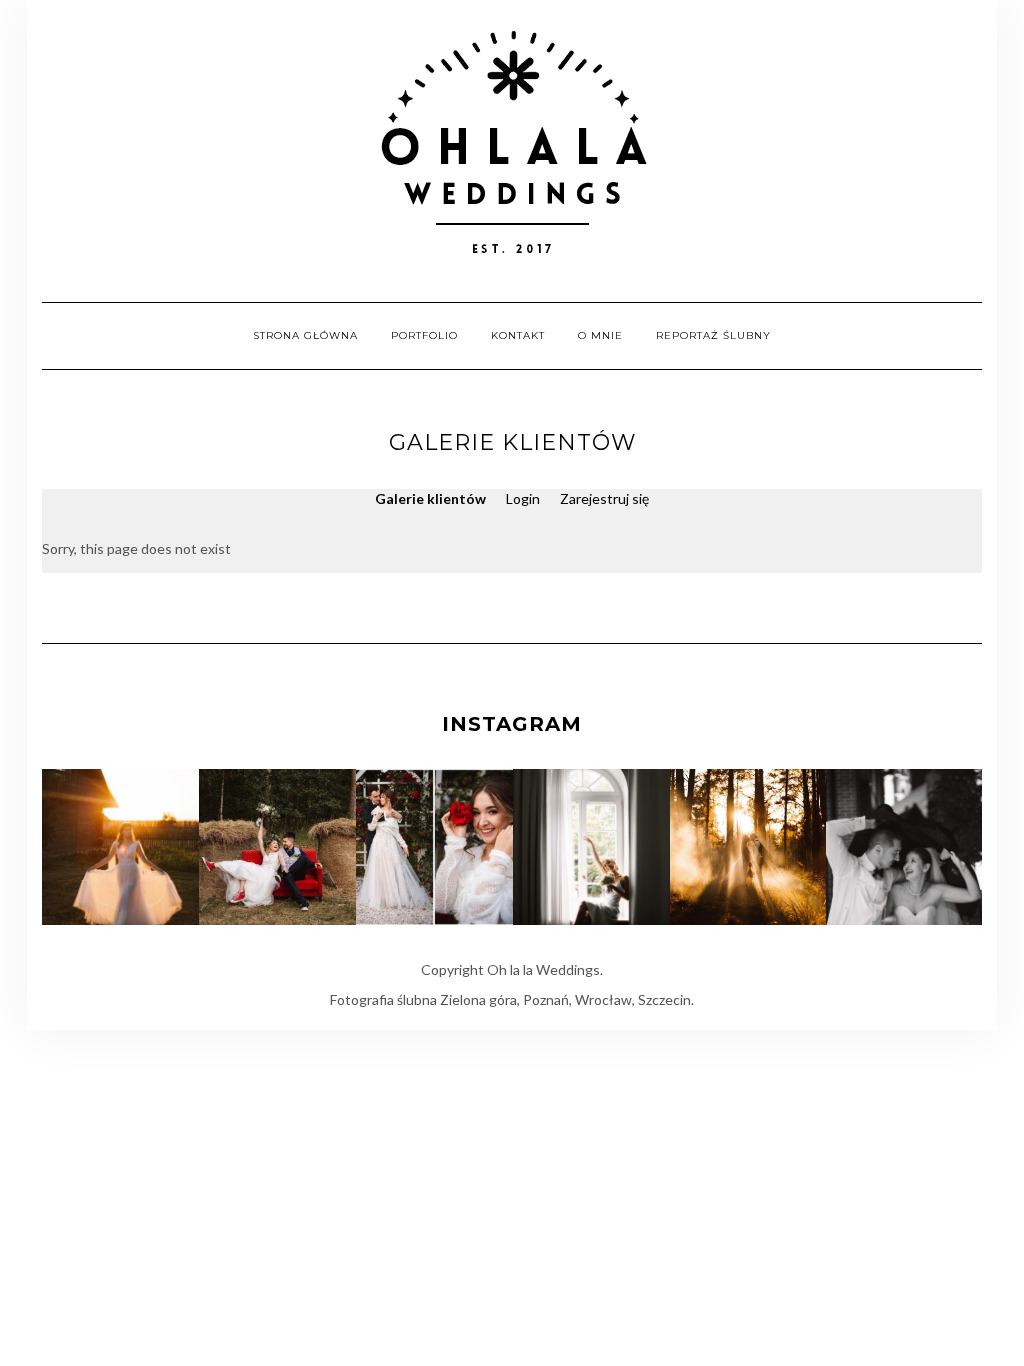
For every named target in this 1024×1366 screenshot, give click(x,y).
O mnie (600, 335)
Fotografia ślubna (383, 999)
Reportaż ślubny (713, 335)
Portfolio (424, 335)
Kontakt (518, 335)
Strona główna (305, 335)
